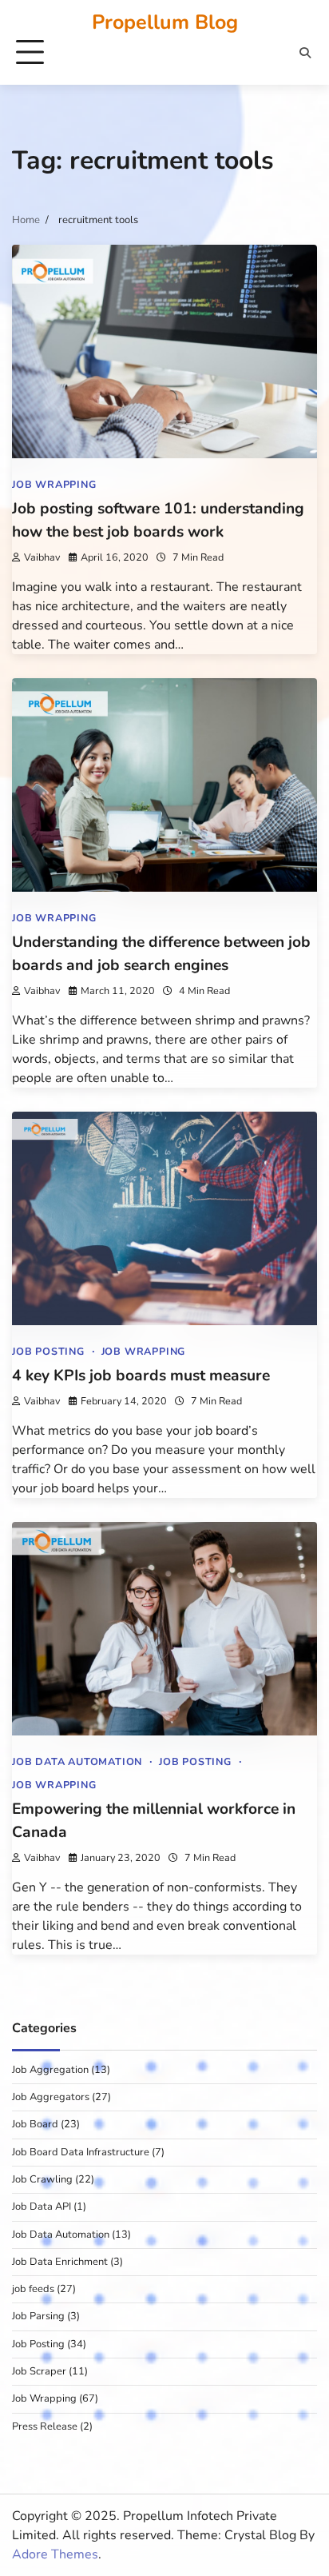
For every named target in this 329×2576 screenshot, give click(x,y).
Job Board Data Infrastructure (81, 2152)
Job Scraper (39, 2371)
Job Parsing (38, 2316)
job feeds (33, 2289)
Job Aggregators (51, 2097)
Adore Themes (55, 2554)
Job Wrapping (54, 484)
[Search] (305, 53)
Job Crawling (42, 2179)
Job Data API (42, 2207)
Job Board (35, 2124)
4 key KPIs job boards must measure (141, 1376)
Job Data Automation (77, 1761)
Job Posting (48, 1351)
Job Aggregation (50, 2070)
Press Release (45, 2426)
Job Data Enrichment (60, 2262)
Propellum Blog (165, 22)
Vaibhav (42, 557)
